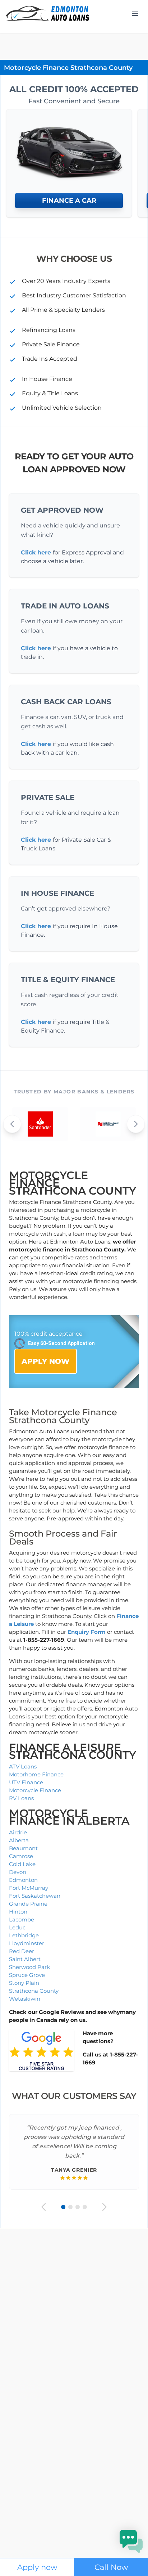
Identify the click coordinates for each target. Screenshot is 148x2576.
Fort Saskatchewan (35, 1896)
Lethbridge (24, 1935)
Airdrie (18, 1832)
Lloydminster (27, 1943)
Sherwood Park (29, 1967)
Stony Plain (24, 1983)
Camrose (21, 1856)
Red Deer (22, 1951)
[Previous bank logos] (12, 1124)
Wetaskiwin (25, 1999)
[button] (131, 2541)
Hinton (18, 1912)
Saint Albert (25, 1959)
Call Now (111, 2567)
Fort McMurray (29, 1888)
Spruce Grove (27, 1975)
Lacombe (22, 1919)
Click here (36, 552)
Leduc (17, 1927)
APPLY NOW (46, 1361)
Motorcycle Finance (35, 1790)
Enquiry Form (87, 1632)
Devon (18, 1872)
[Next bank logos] (136, 1124)
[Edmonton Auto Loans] (48, 14)
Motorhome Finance (36, 1774)
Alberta (19, 1840)
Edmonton (23, 1880)
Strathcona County (34, 1991)
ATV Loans (23, 1766)
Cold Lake (22, 1864)
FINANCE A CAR (69, 201)
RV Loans (21, 1798)
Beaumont (23, 1848)
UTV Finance (26, 1782)
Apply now (37, 2567)
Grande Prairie (28, 1904)
